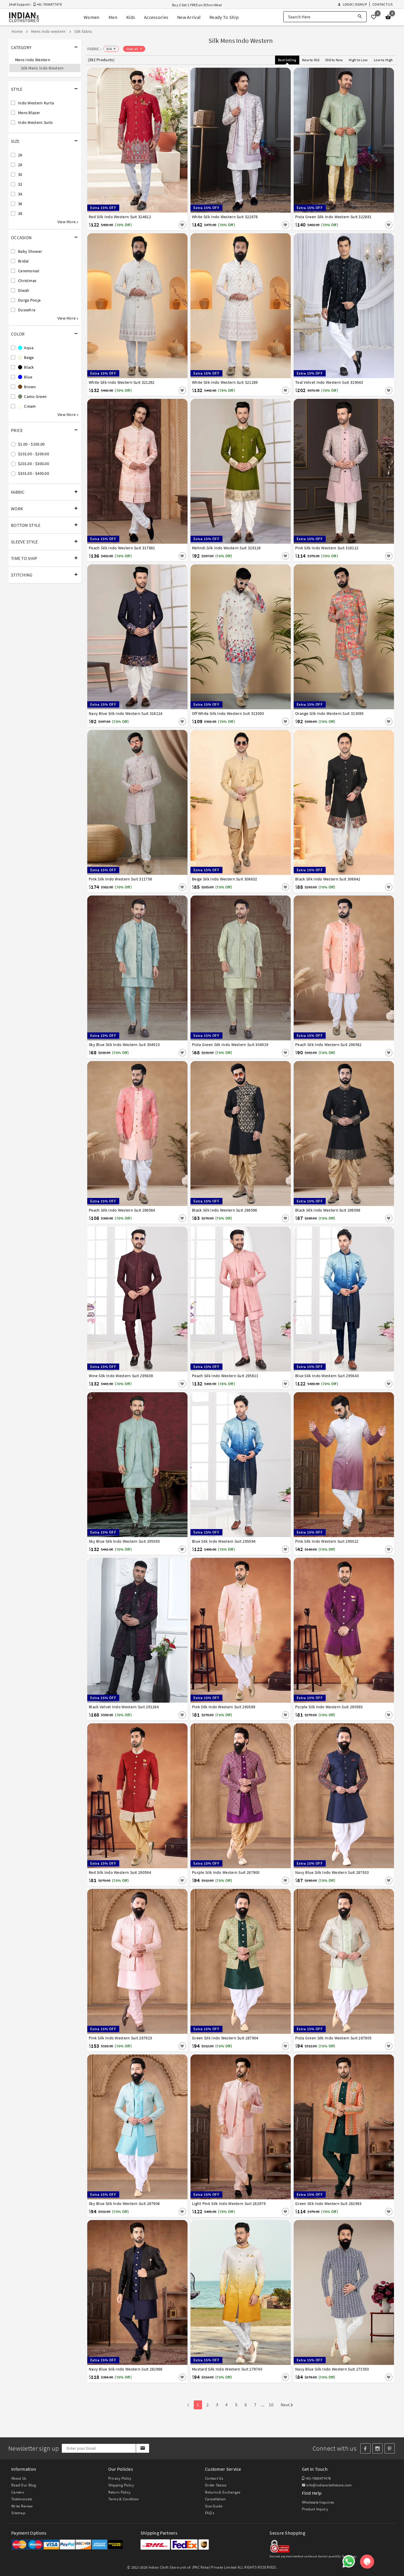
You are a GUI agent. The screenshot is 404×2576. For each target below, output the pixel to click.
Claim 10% (304, 1317)
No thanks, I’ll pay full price (219, 1343)
